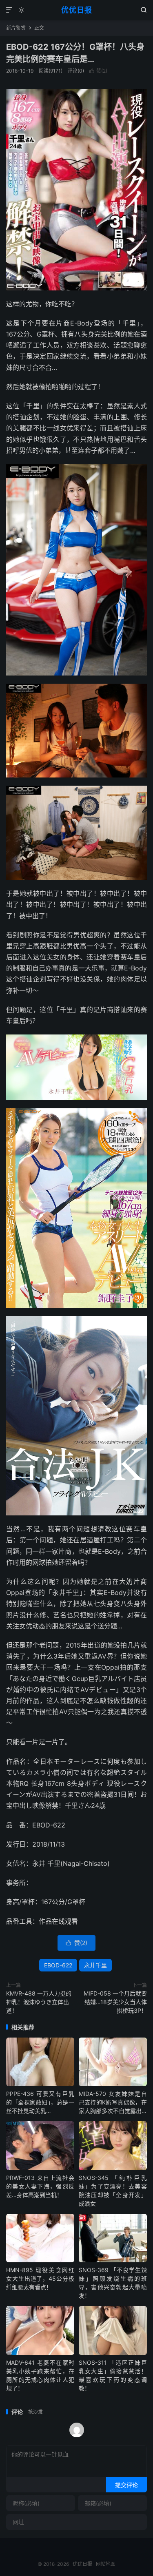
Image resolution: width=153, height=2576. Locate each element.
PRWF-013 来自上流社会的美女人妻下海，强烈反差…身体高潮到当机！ (40, 2186)
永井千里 (95, 1965)
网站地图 (106, 2564)
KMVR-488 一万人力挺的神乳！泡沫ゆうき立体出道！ (39, 2002)
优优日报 (77, 10)
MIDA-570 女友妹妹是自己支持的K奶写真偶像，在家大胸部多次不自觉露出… (113, 2102)
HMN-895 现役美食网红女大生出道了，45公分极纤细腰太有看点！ (40, 2278)
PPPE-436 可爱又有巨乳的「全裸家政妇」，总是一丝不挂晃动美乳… (40, 2102)
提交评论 (126, 2485)
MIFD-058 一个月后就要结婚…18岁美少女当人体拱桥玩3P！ (115, 2002)
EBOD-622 (58, 1965)
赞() (98, 71)
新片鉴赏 (16, 28)
